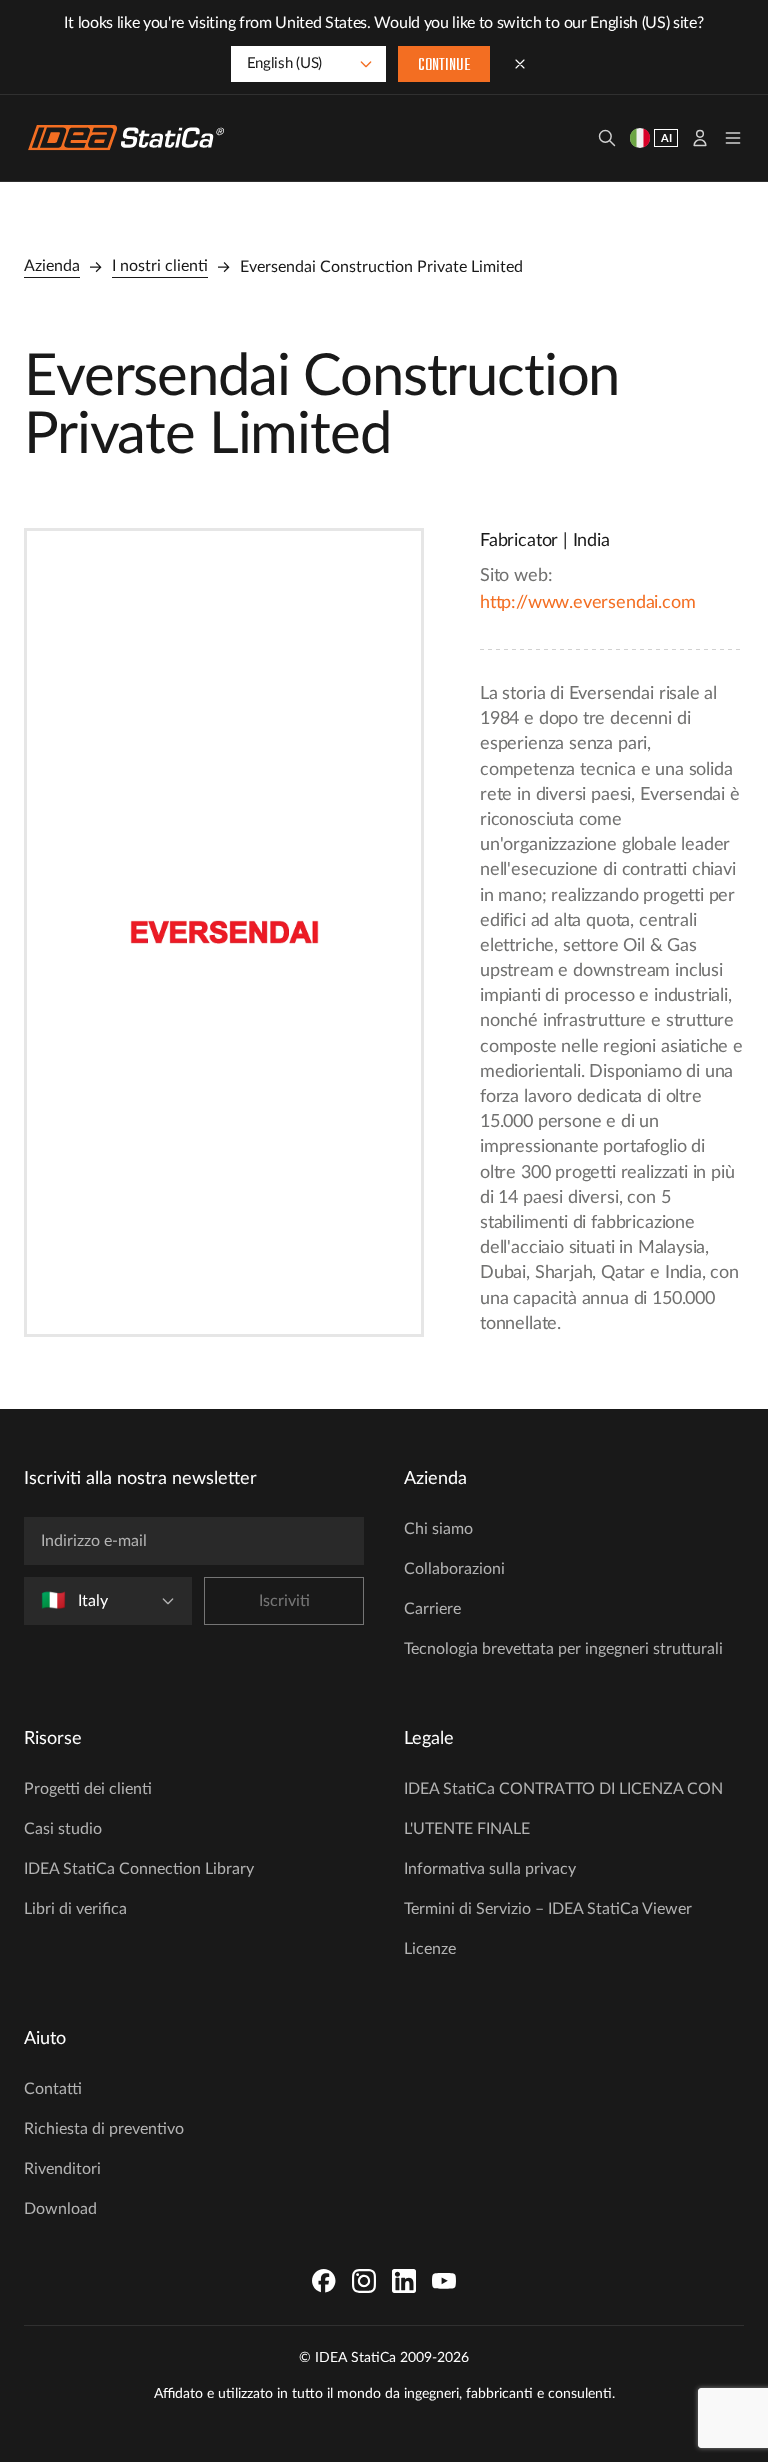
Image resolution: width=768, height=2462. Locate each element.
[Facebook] (324, 2281)
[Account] (700, 138)
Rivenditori (62, 2169)
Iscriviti (284, 1601)
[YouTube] (444, 2281)
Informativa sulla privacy (490, 1869)
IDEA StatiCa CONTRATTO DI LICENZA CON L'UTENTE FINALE (563, 1809)
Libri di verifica (75, 1909)
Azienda (52, 266)
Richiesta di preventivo (104, 2129)
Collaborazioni (454, 1569)
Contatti (53, 2089)
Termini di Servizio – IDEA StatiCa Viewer (548, 1909)
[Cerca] (607, 138)
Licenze (430, 1949)
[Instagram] (364, 2281)
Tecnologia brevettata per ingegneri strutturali (563, 1649)
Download (60, 2209)
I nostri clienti (160, 266)
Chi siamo (438, 1529)
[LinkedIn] (404, 2281)
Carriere (432, 1609)
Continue (444, 66)
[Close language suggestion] (520, 64)
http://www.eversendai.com (588, 603)
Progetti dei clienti (88, 1789)
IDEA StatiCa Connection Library (139, 1869)
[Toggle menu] (733, 138)
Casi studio (63, 1829)
